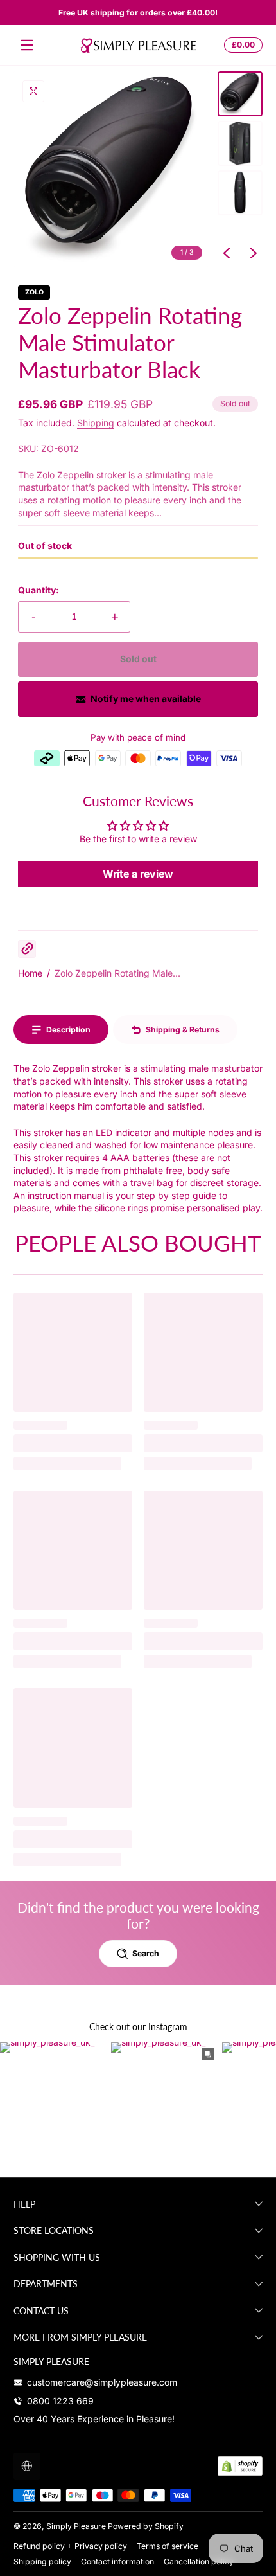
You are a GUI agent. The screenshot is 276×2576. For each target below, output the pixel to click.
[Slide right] (254, 253)
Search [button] (146, 1953)
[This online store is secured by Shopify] (240, 2466)
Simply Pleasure (76, 2526)
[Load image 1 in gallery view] (240, 94)
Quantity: (39, 590)
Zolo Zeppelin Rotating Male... (117, 973)
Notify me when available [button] (146, 698)
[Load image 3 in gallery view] (240, 193)
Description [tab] (68, 1030)
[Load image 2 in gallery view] (240, 143)
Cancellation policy (199, 2562)
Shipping (96, 423)
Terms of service (168, 2546)
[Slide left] (227, 253)
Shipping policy (42, 2562)
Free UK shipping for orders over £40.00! (138, 13)
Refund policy (39, 2546)
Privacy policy (101, 2546)
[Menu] (27, 45)
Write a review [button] (138, 874)
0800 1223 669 (60, 2401)
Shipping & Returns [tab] (183, 1030)
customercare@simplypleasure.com (102, 2382)
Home (30, 973)
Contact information (117, 2562)
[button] (241, 45)
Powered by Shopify (146, 2526)
